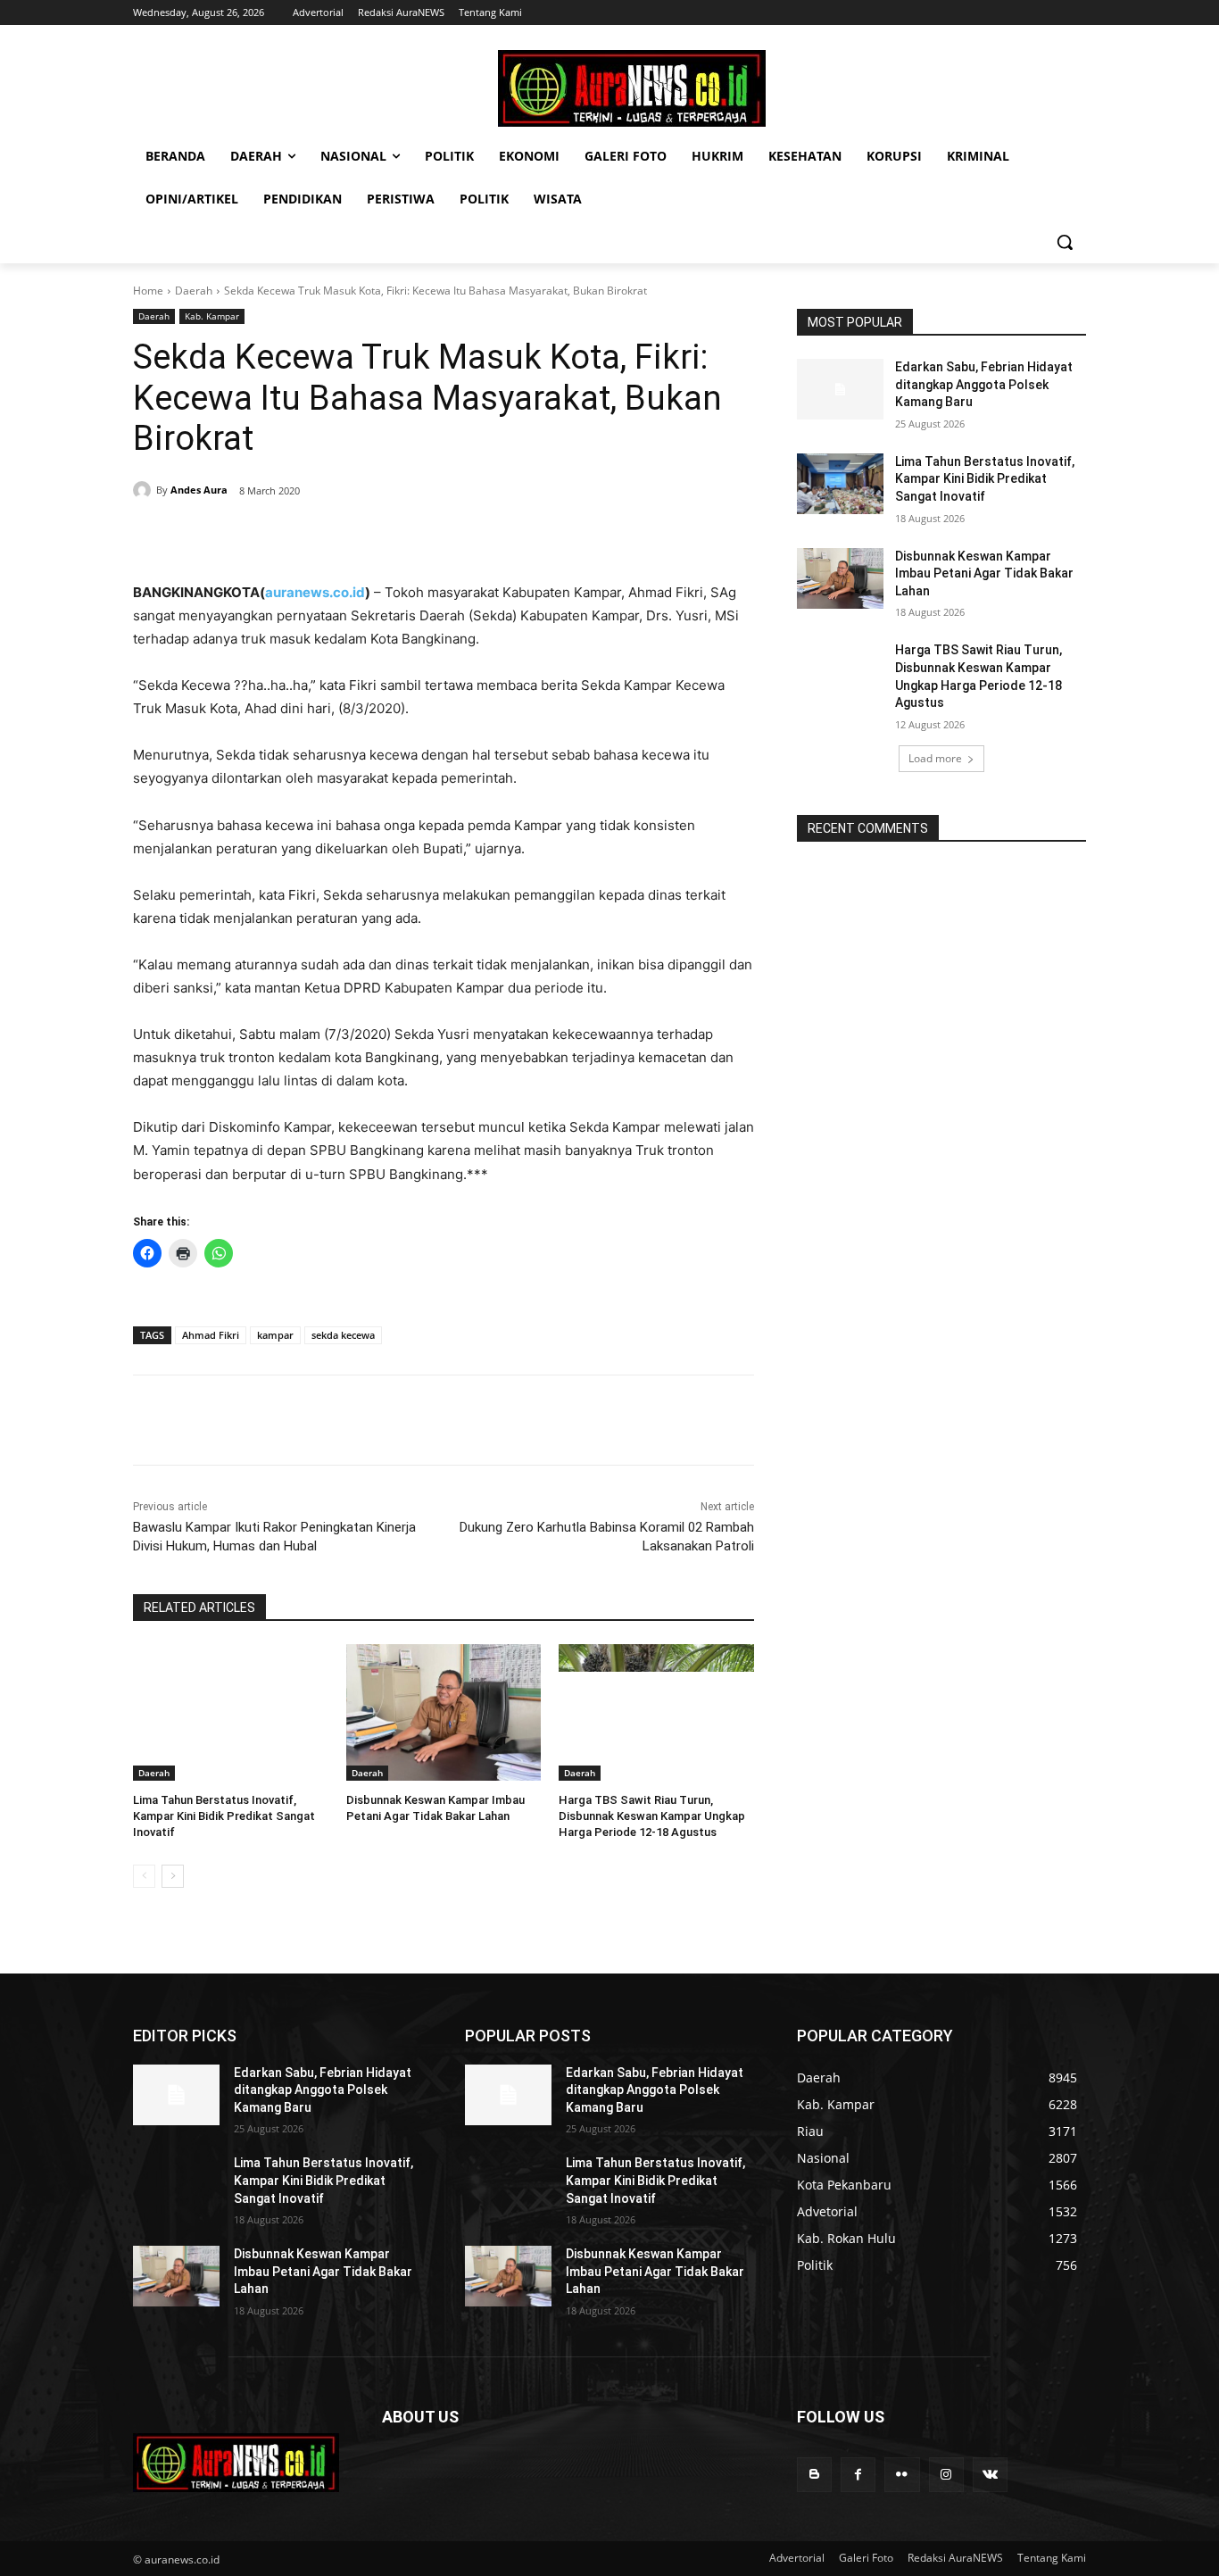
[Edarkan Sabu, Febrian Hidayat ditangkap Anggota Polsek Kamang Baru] (840, 389)
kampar (275, 1335)
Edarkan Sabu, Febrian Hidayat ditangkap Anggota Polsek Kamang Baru (984, 384)
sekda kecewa (343, 1335)
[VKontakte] (990, 2475)
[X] (297, 536)
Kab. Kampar (212, 316)
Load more (935, 758)
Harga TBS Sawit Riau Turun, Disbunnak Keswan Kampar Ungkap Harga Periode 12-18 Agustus (652, 1816)
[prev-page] (144, 1876)
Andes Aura (199, 490)
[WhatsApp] (379, 536)
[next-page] (173, 1876)
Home (148, 291)
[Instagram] (946, 2475)
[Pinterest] (338, 536)
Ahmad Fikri (211, 1335)
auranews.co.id (315, 592)
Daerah (194, 291)
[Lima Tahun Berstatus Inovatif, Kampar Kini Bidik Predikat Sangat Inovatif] (231, 1712)
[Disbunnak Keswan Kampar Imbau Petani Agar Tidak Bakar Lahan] (444, 1712)
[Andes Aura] (145, 490)
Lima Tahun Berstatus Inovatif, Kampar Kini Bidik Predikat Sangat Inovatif (224, 1816)
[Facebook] (256, 536)
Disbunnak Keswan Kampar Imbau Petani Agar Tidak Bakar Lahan (984, 573)
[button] (1065, 242)
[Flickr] (902, 2475)
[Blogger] (814, 2475)
